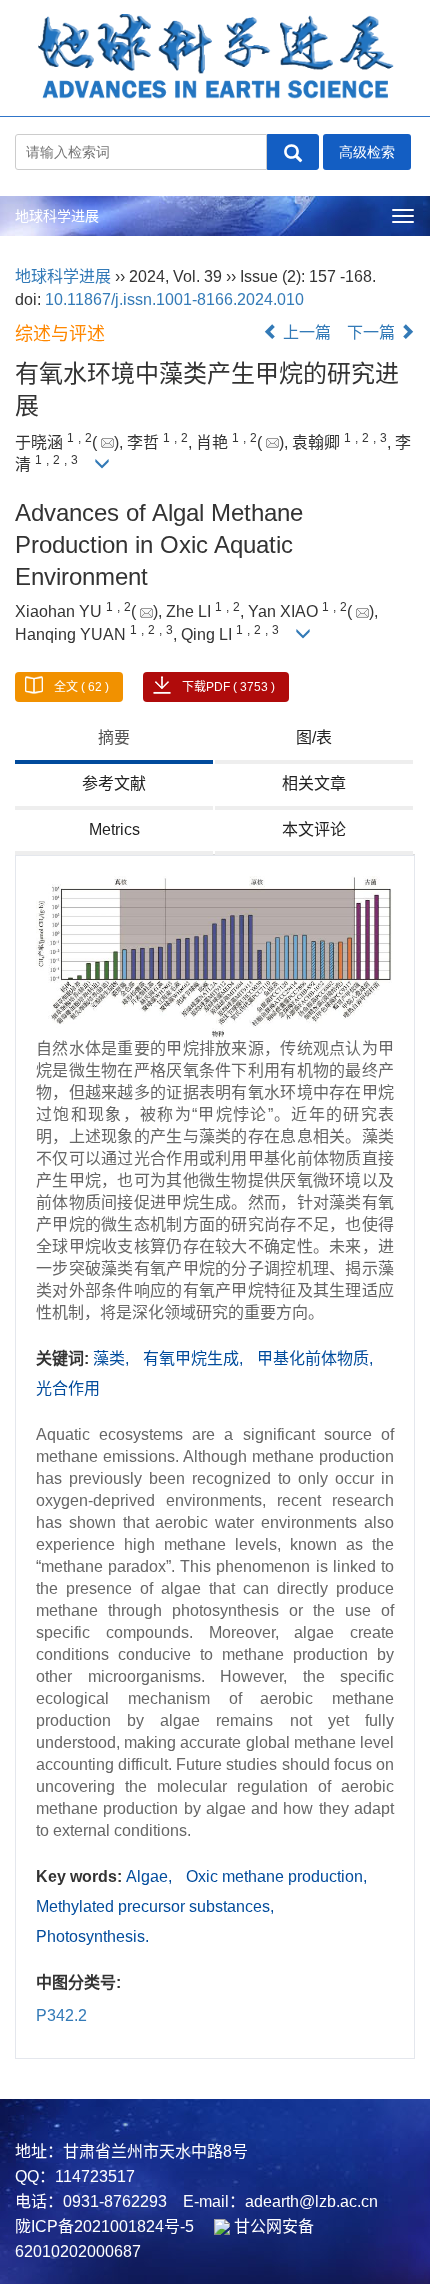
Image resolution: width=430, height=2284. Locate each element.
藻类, (113, 1358)
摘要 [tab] (114, 737)
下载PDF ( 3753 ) (228, 687)
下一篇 (373, 332)
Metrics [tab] (114, 829)
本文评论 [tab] (314, 829)
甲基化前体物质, (315, 1358)
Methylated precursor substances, (155, 1906)
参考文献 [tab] (114, 783)
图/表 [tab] (314, 737)
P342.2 (61, 2015)
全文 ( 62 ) (81, 687)
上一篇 (305, 332)
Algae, (151, 1876)
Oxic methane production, (276, 1876)
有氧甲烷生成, (195, 1358)
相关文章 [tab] (314, 783)
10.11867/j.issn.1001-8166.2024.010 (174, 299)
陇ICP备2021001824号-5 (104, 2226)
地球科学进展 (57, 216)
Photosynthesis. (92, 1936)
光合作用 (68, 1388)
